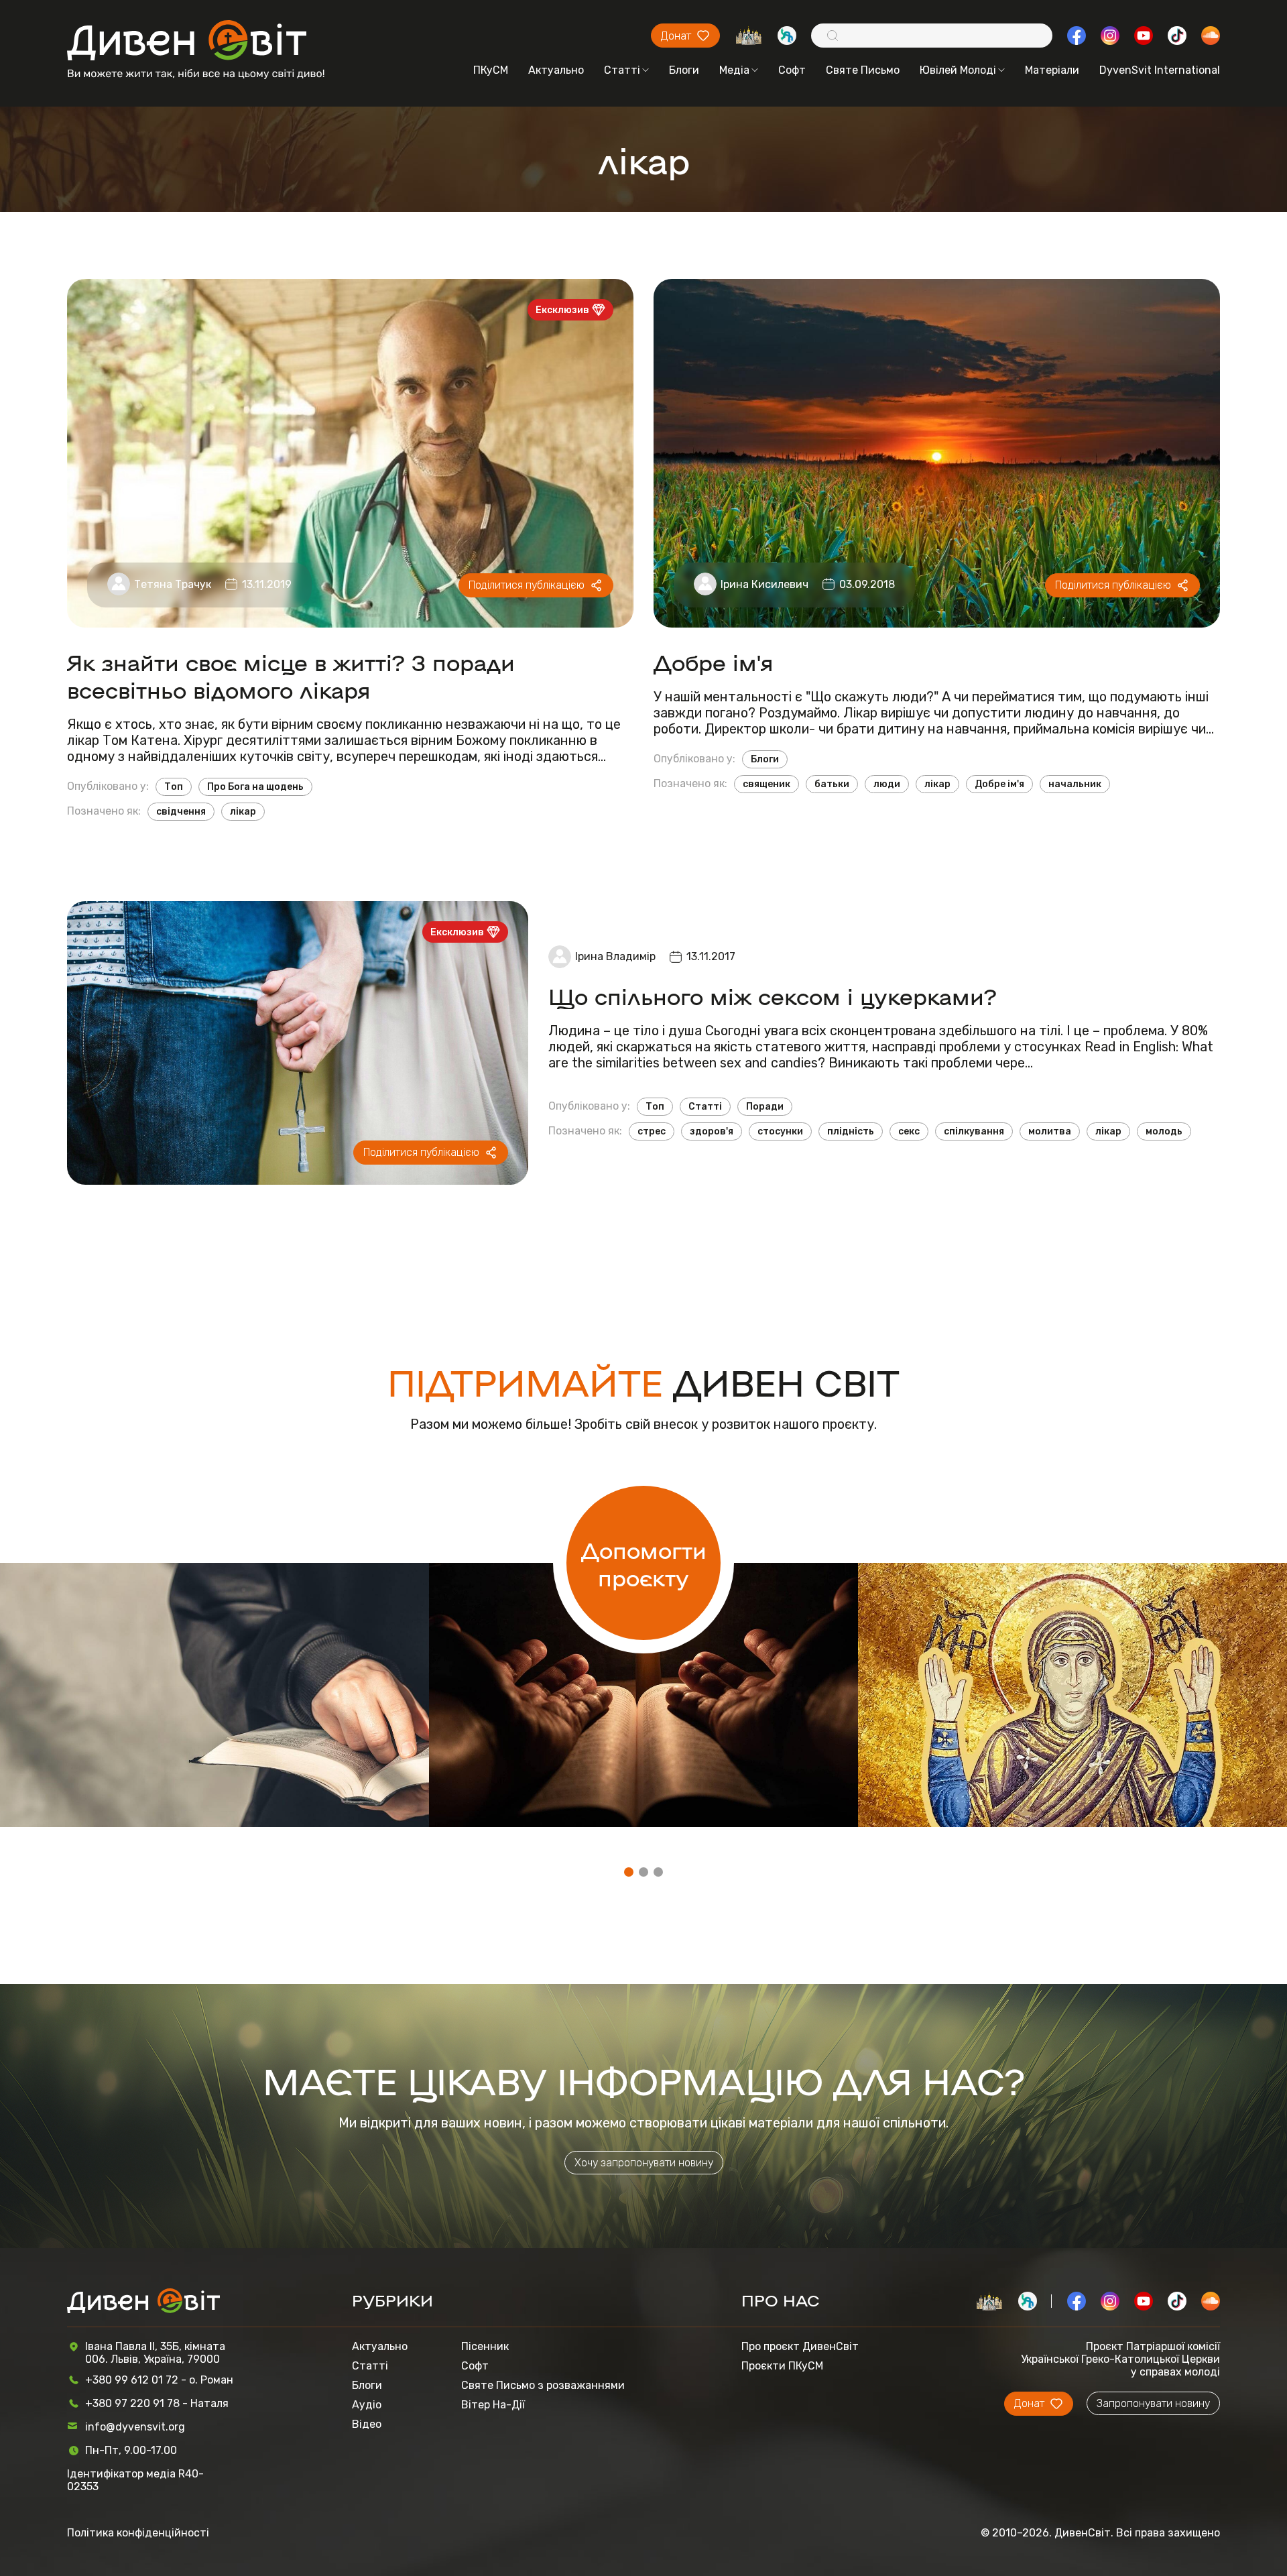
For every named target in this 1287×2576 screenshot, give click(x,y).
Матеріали (1052, 70)
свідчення (181, 812)
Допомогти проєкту (644, 1563)
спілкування (974, 1131)
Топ (174, 787)
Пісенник (485, 2346)
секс (909, 1131)
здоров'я (712, 1131)
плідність (851, 1131)
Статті (622, 70)
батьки (832, 784)
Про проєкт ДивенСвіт (800, 2346)
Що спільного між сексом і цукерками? (773, 995)
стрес (652, 1131)
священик (767, 784)
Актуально (556, 70)
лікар (243, 812)
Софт (792, 70)
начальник (1075, 784)
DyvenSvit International (1160, 70)
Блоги (684, 70)
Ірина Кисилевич (764, 584)
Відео (367, 2424)
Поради (765, 1107)
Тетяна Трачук (173, 584)
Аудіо (367, 2405)
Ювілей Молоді (958, 70)
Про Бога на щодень (255, 787)
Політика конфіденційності (138, 2533)
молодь (1164, 1131)
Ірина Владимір (615, 956)
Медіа (734, 70)
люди (887, 784)
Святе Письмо (863, 70)
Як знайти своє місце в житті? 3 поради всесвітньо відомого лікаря (291, 675)
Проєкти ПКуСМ (782, 2366)
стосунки (780, 1131)
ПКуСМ (491, 70)
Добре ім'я (714, 661)
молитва (1050, 1131)
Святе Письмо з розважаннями (543, 2385)
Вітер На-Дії (493, 2405)
